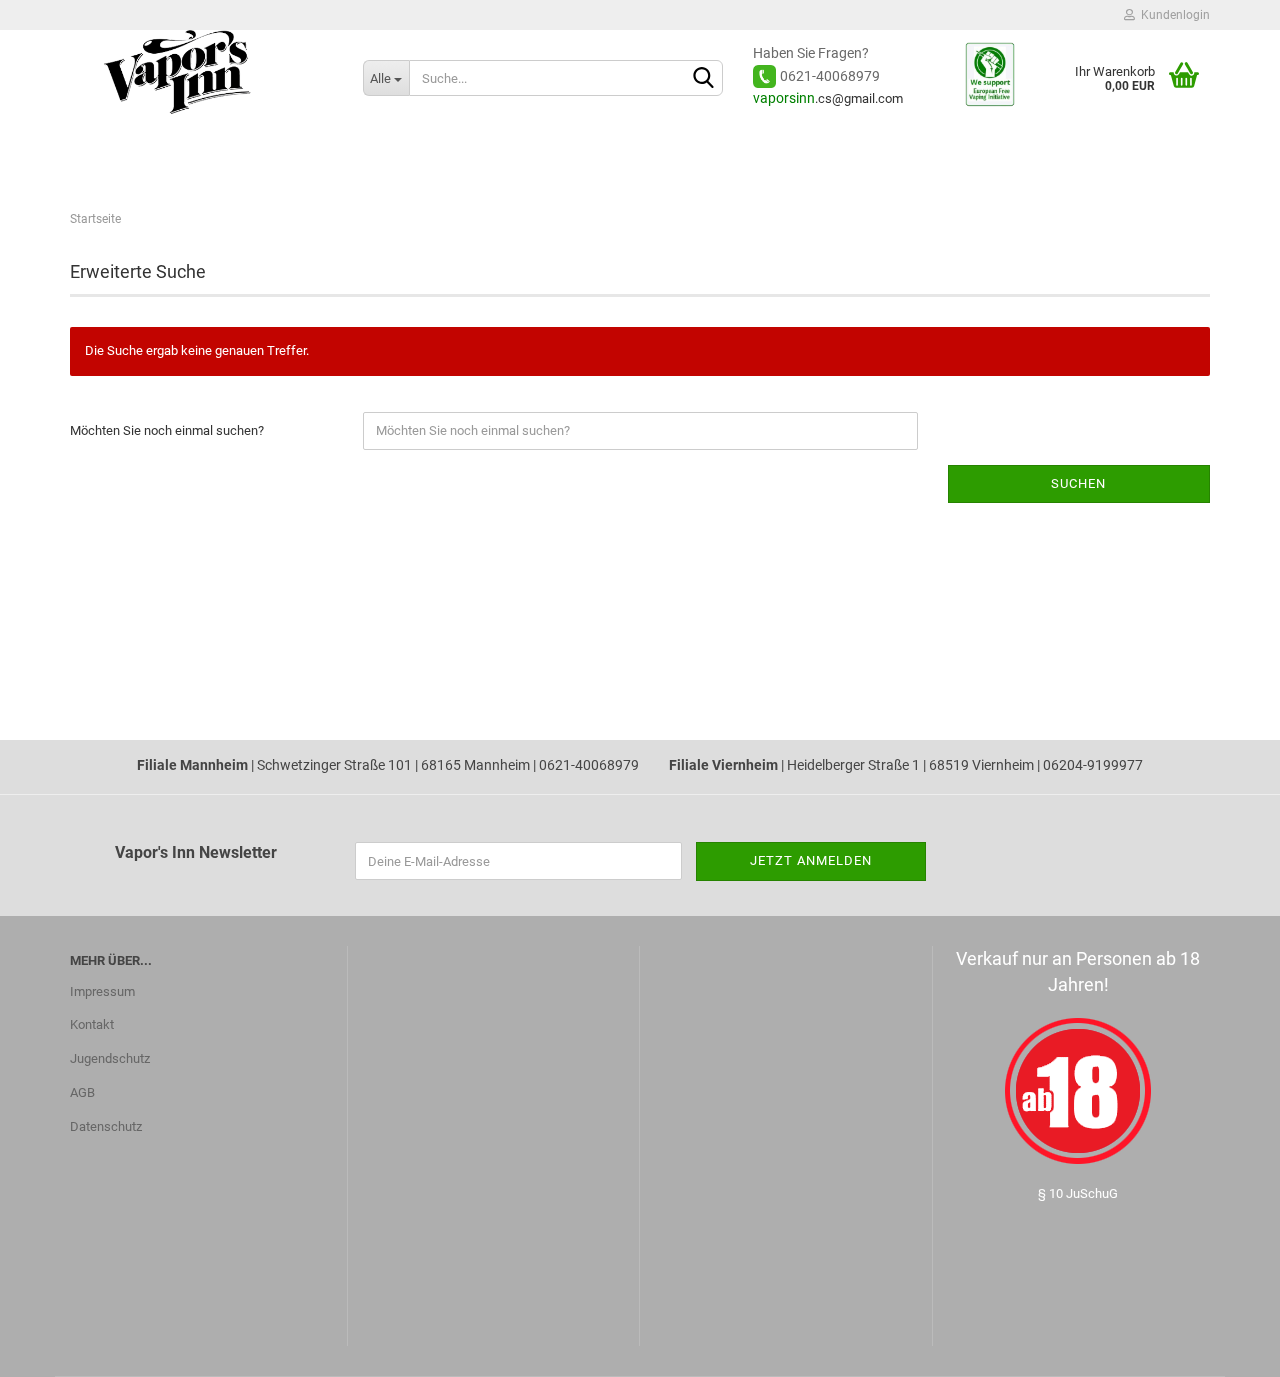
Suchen (1078, 483)
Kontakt (92, 1024)
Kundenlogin (1172, 15)
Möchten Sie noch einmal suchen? (167, 430)
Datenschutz (106, 1126)
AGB (82, 1092)
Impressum (102, 991)
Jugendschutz (110, 1058)
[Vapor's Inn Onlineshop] (201, 85)
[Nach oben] (55, 1347)
